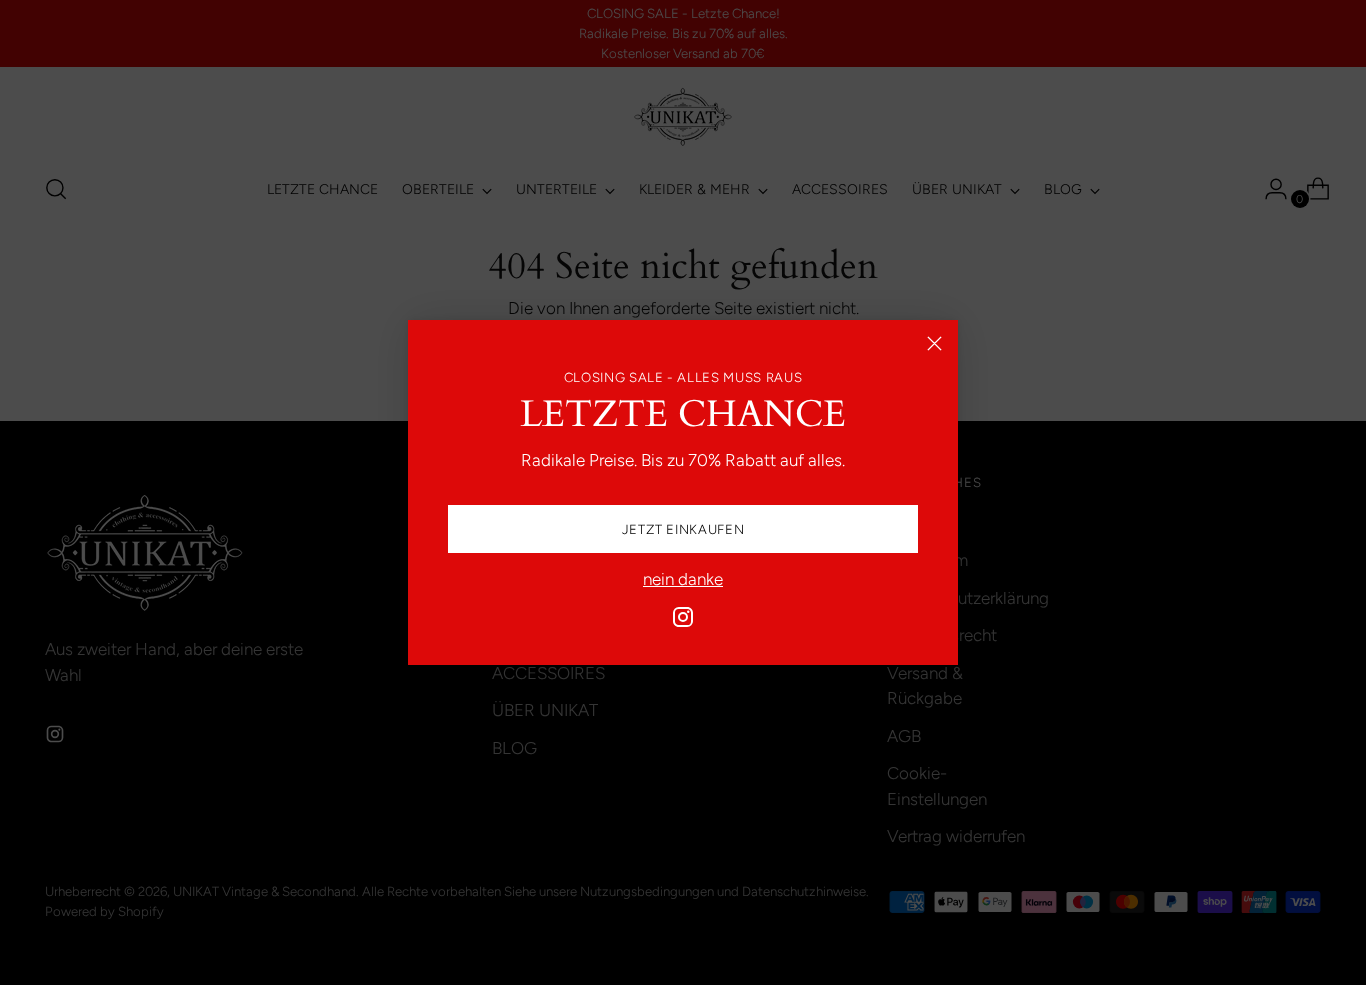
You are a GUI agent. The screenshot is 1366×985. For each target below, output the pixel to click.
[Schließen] (934, 343)
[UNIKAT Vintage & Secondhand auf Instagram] (683, 621)
